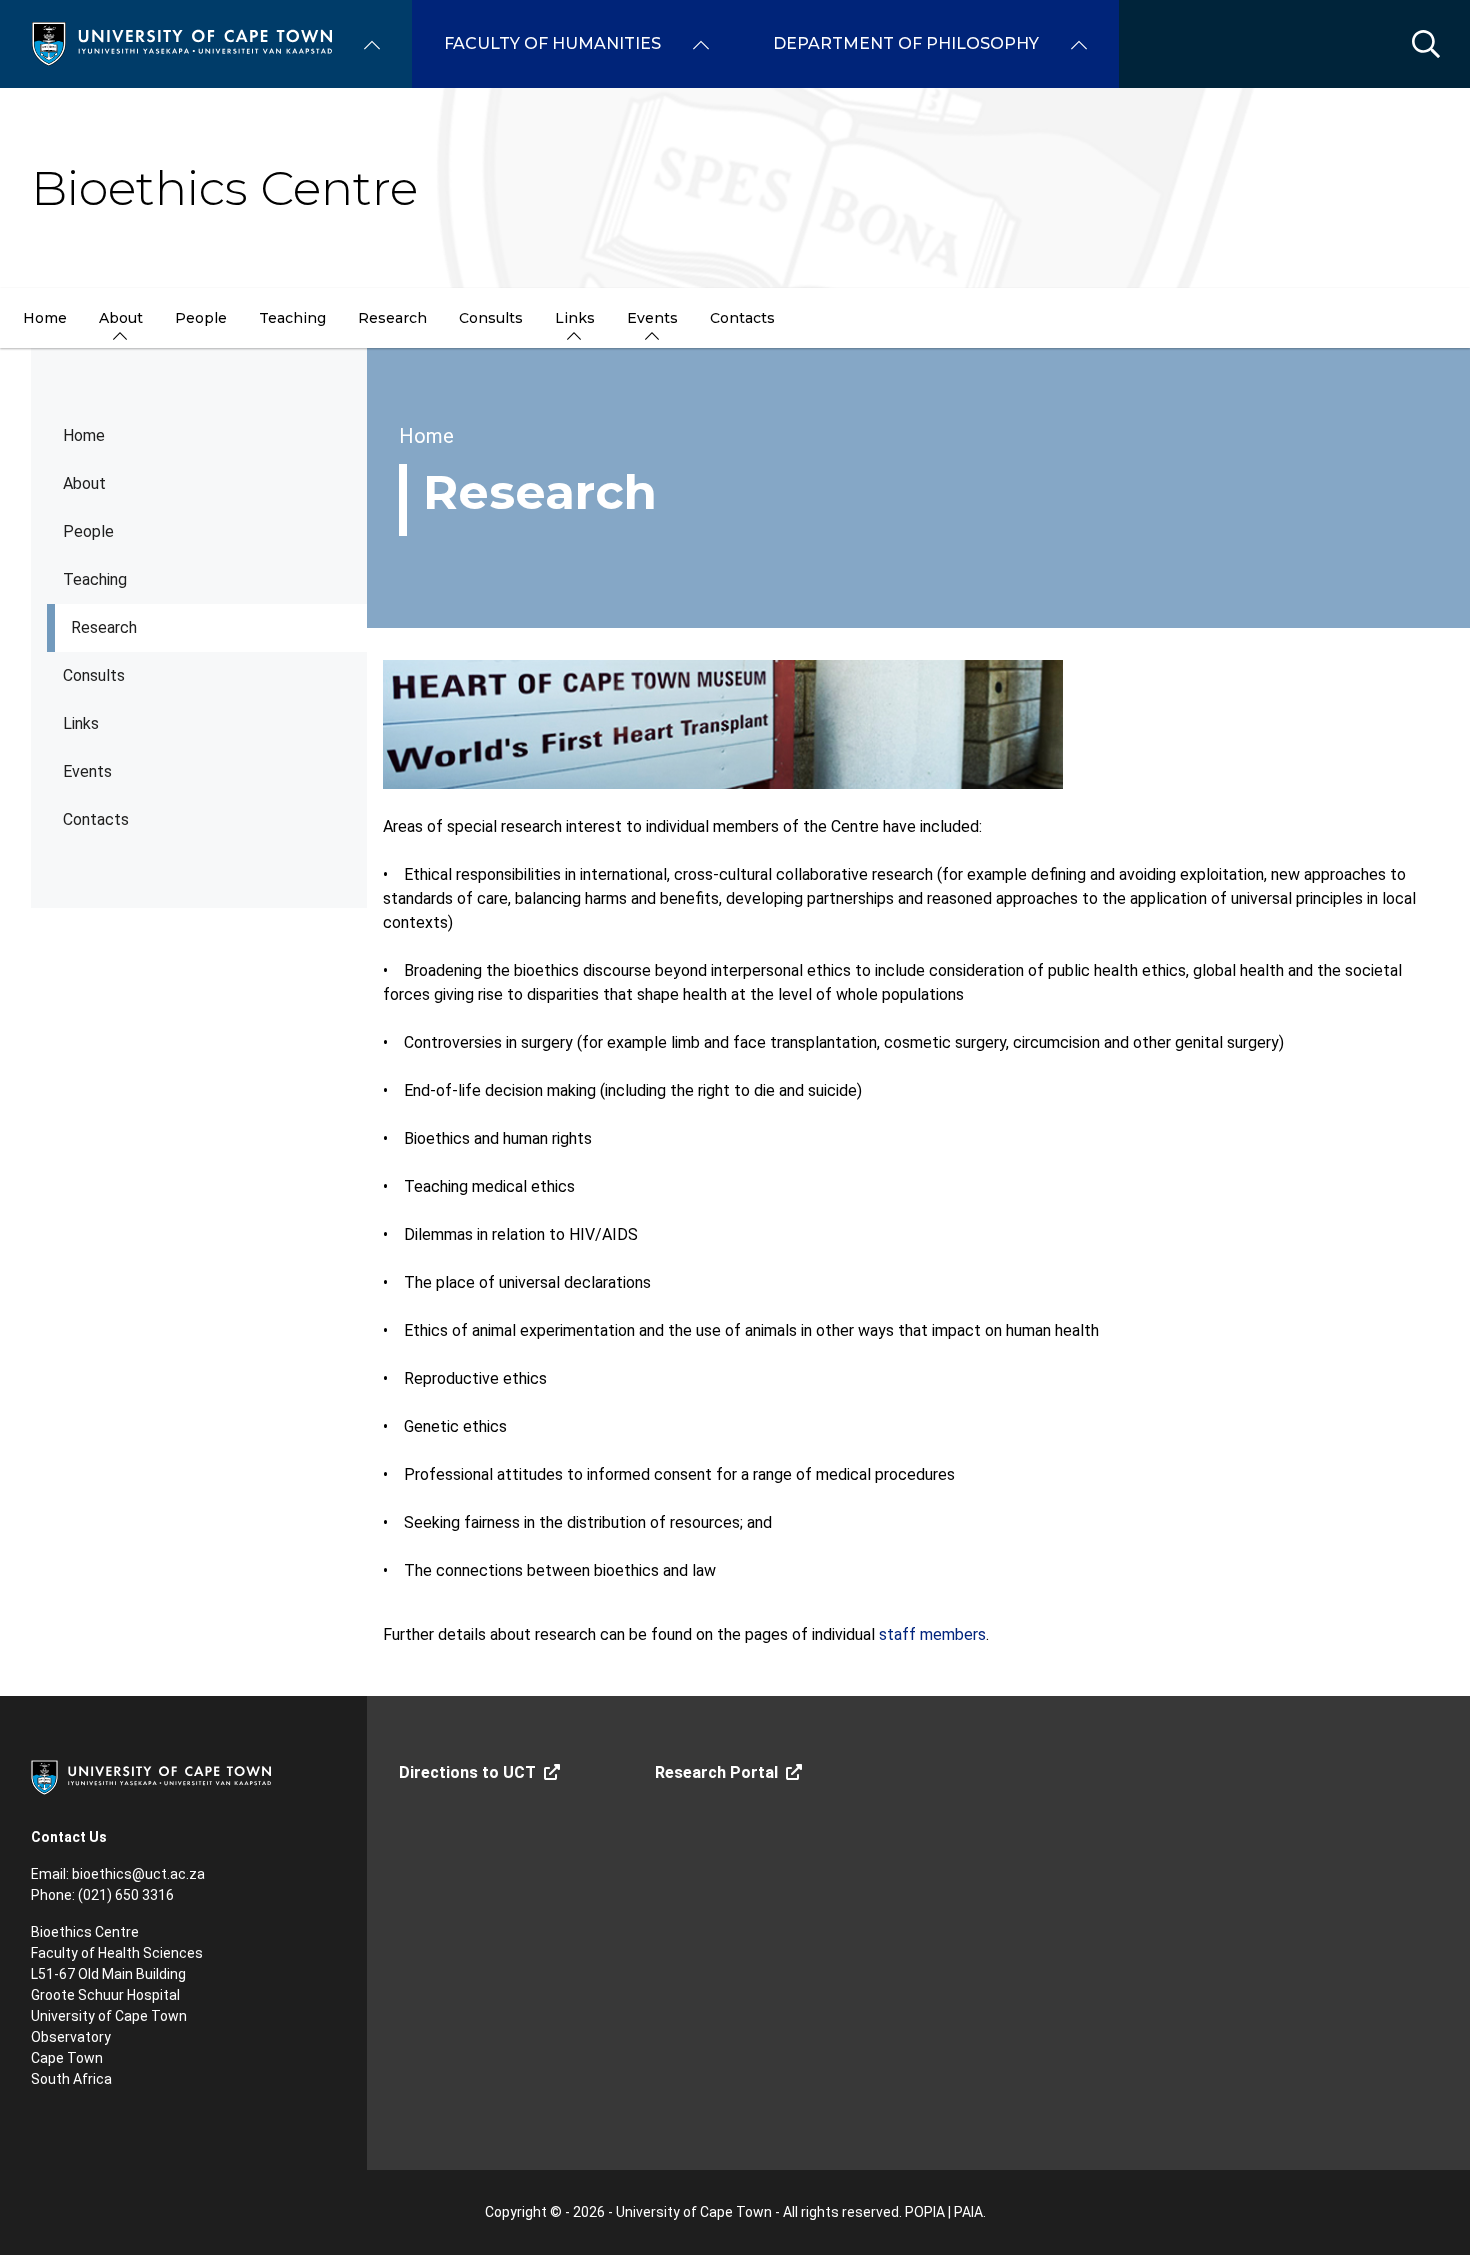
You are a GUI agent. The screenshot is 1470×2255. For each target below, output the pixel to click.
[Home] (182, 42)
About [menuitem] (121, 318)
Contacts (96, 819)
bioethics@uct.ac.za (138, 1874)
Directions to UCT (467, 1772)
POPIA (925, 2212)
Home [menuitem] (45, 318)
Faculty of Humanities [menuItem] (552, 43)
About (84, 483)
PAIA (968, 2212)
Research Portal (716, 1772)
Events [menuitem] (652, 318)
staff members (932, 1634)
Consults (94, 675)
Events (87, 771)
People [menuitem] (201, 318)
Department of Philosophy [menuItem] (906, 43)
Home (84, 435)
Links (81, 723)
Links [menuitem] (575, 318)
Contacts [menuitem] (742, 318)
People (88, 531)
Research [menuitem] (392, 318)
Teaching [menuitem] (292, 318)
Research (104, 627)
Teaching (95, 579)
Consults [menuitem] (491, 318)
